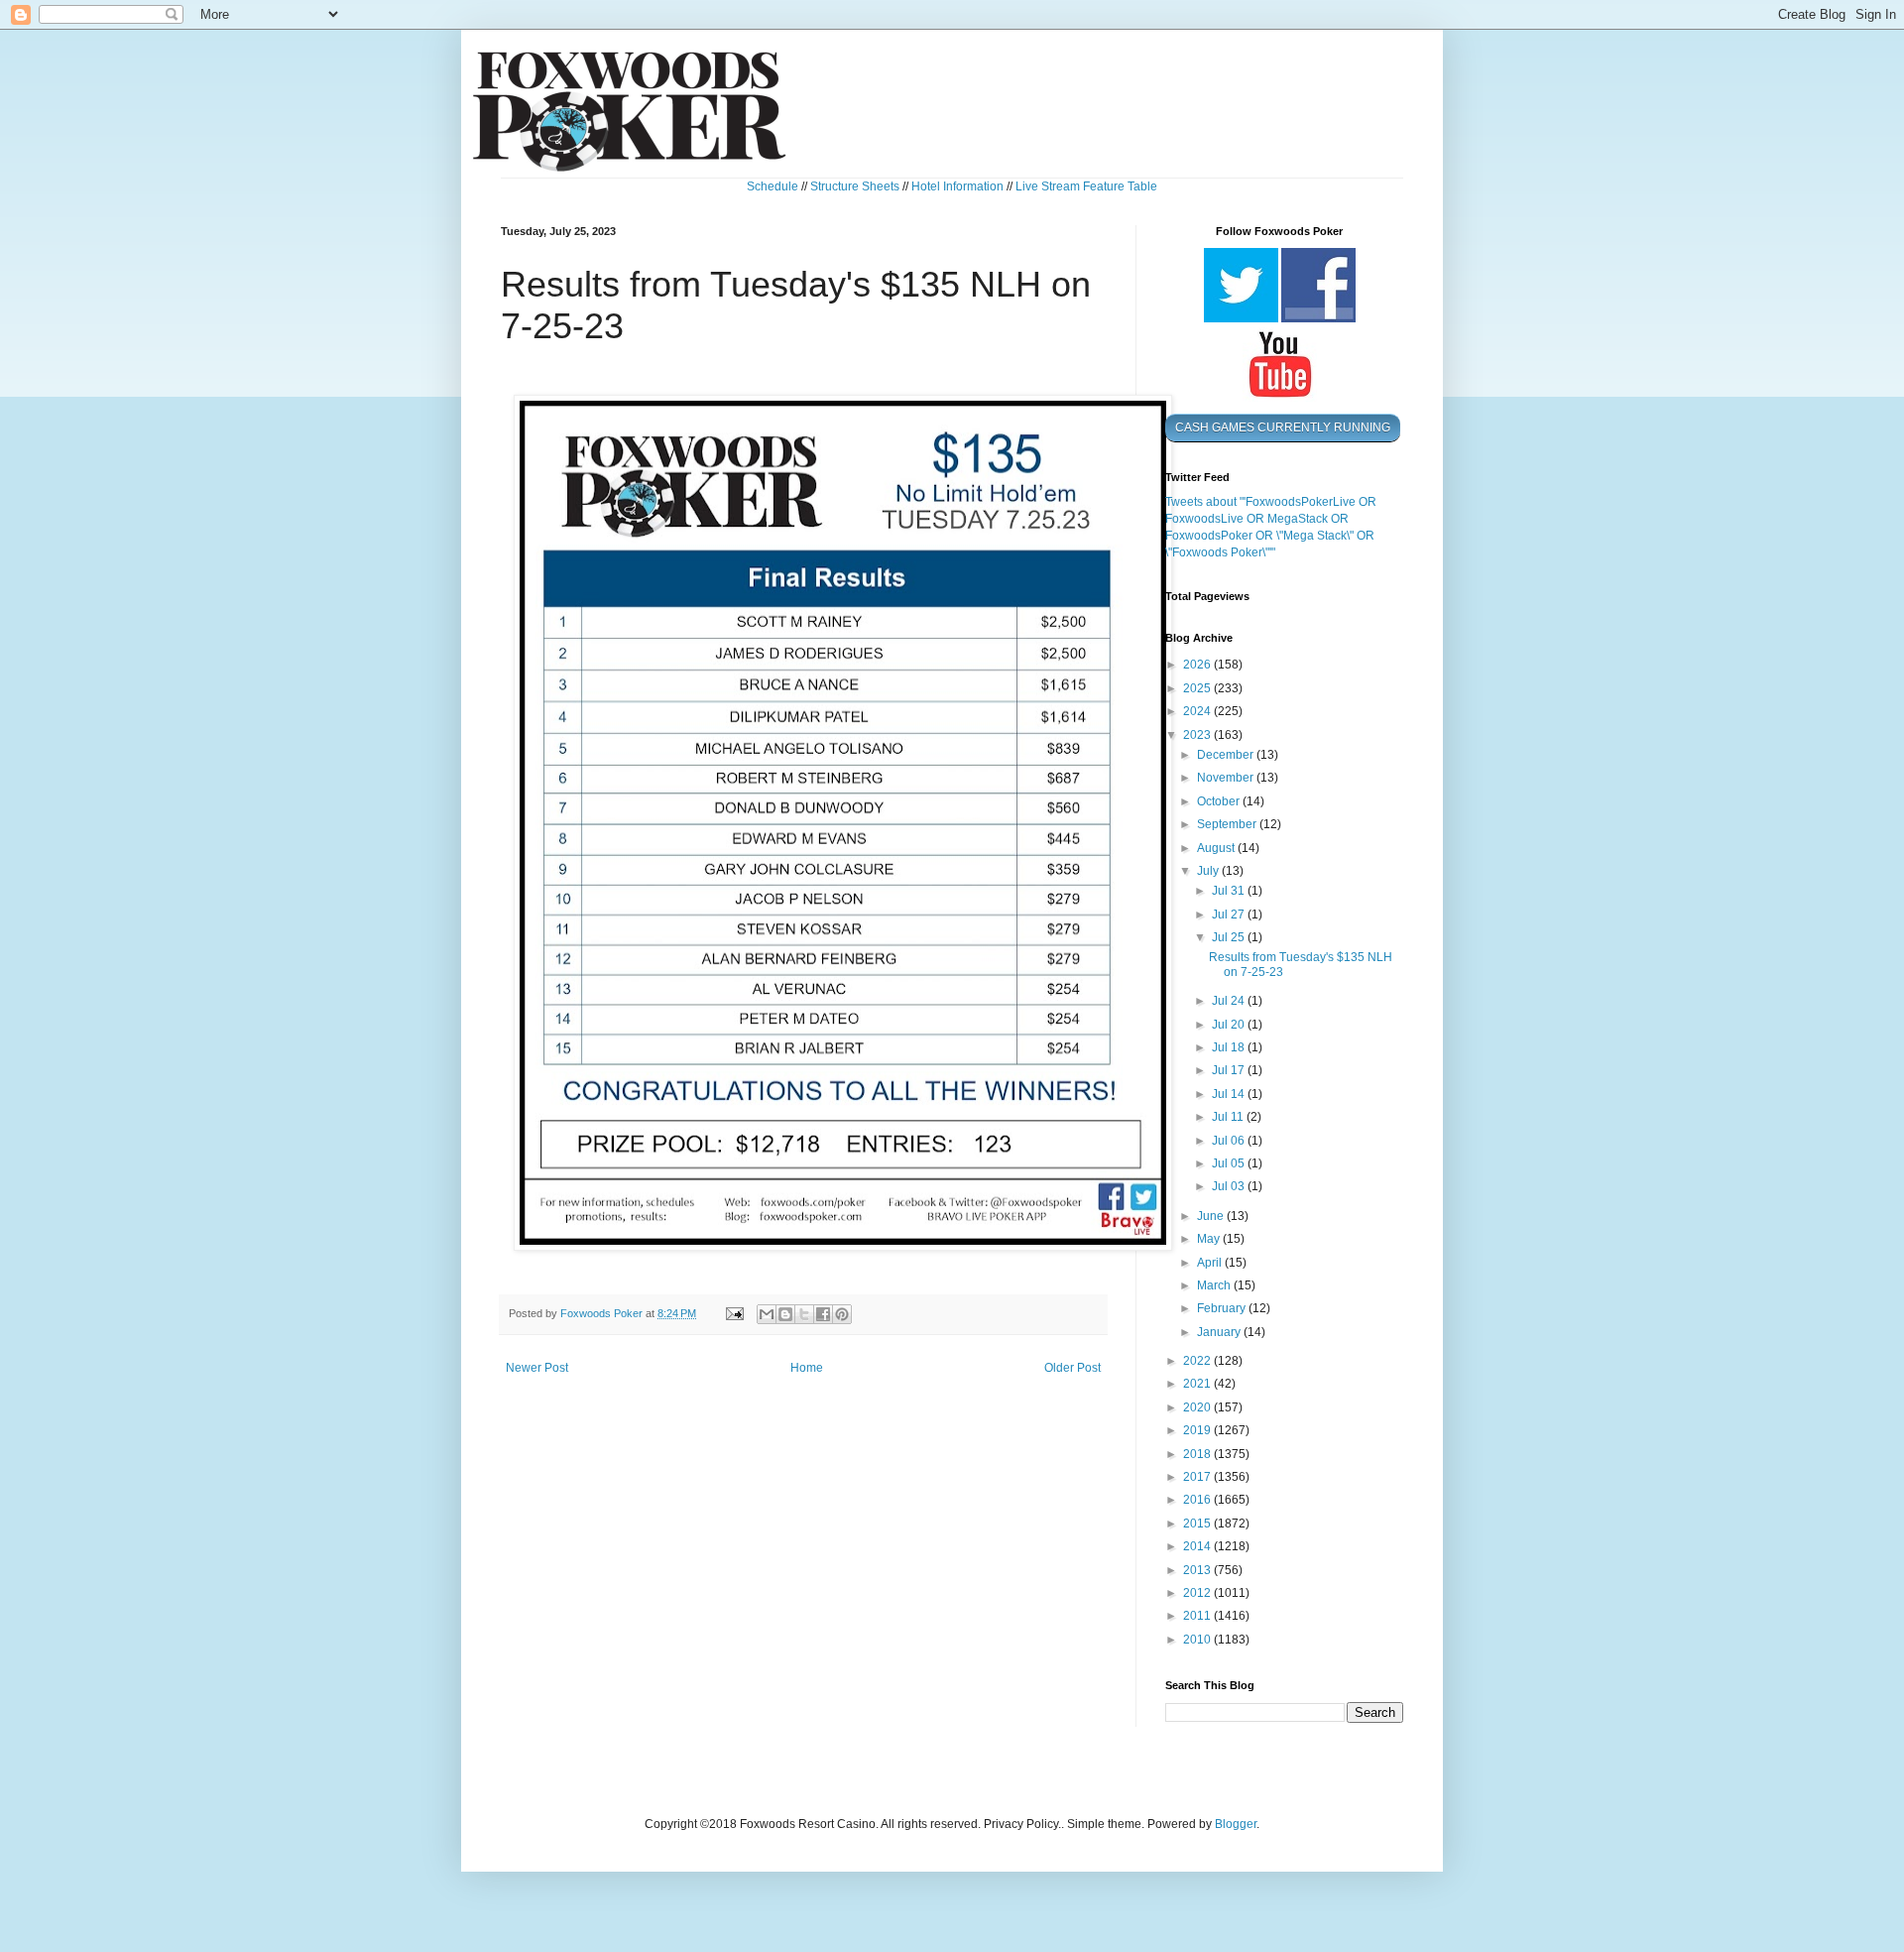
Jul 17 (1230, 1070)
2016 (1198, 1500)
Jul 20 (1230, 1025)
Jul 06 (1230, 1141)
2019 (1198, 1430)
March (1215, 1285)
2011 (1198, 1616)
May (1210, 1239)
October (1220, 801)
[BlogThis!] (785, 1314)
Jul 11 (1229, 1117)
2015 (1198, 1524)
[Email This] (767, 1314)
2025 (1198, 688)
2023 (1198, 735)
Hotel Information (957, 186)
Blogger (1236, 1824)
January (1220, 1332)
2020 (1198, 1407)
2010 (1198, 1640)
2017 (1198, 1477)
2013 (1198, 1570)
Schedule (773, 186)
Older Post (1072, 1368)
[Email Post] (734, 1313)
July (1209, 871)
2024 (1198, 711)
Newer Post (537, 1368)
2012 (1198, 1593)
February (1223, 1308)
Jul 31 (1230, 891)
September (1228, 824)
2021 (1198, 1384)
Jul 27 (1230, 915)
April (1211, 1263)
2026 (1198, 665)
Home (807, 1368)
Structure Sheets (855, 186)
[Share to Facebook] (823, 1314)
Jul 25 (1230, 937)
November (1227, 778)
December (1227, 755)
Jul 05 (1230, 1163)
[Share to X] (804, 1314)
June (1212, 1216)
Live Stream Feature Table (1086, 186)
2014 (1198, 1546)
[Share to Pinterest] (842, 1314)
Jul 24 (1230, 1001)
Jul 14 (1230, 1094)
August (1217, 848)
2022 (1198, 1361)
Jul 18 (1230, 1047)
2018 (1198, 1454)
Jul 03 (1230, 1186)
